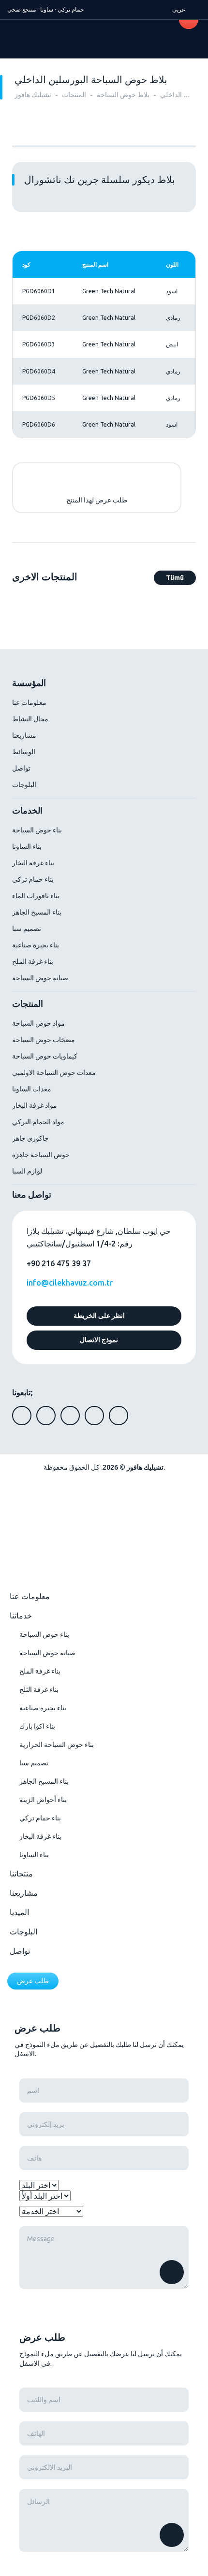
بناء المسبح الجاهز (37, 912)
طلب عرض (33, 1981)
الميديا (19, 1912)
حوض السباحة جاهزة (41, 1155)
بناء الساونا (27, 846)
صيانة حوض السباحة (40, 978)
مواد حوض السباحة (38, 1023)
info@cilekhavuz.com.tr (70, 1283)
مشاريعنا (24, 735)
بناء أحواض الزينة (43, 1800)
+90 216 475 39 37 (59, 1263)
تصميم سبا (27, 929)
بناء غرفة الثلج (39, 1689)
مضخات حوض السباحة (44, 1040)
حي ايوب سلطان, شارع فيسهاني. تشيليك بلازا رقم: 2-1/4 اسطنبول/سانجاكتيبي (99, 1237)
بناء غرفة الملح (33, 961)
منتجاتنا (21, 1874)
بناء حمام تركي (33, 879)
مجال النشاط (30, 719)
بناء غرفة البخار (33, 863)
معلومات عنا (29, 702)
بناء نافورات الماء (36, 896)
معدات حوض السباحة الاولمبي (54, 1073)
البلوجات (24, 785)
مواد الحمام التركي (38, 1122)
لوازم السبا (27, 1171)
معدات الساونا (32, 1089)
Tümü (175, 578)
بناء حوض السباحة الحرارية (57, 1745)
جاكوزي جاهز (30, 1138)
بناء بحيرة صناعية (36, 945)
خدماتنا (21, 1616)
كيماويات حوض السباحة (45, 1056)
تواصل (21, 768)
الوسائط (24, 752)
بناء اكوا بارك (37, 1726)
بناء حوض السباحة (37, 830)
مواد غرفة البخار (35, 1105)
